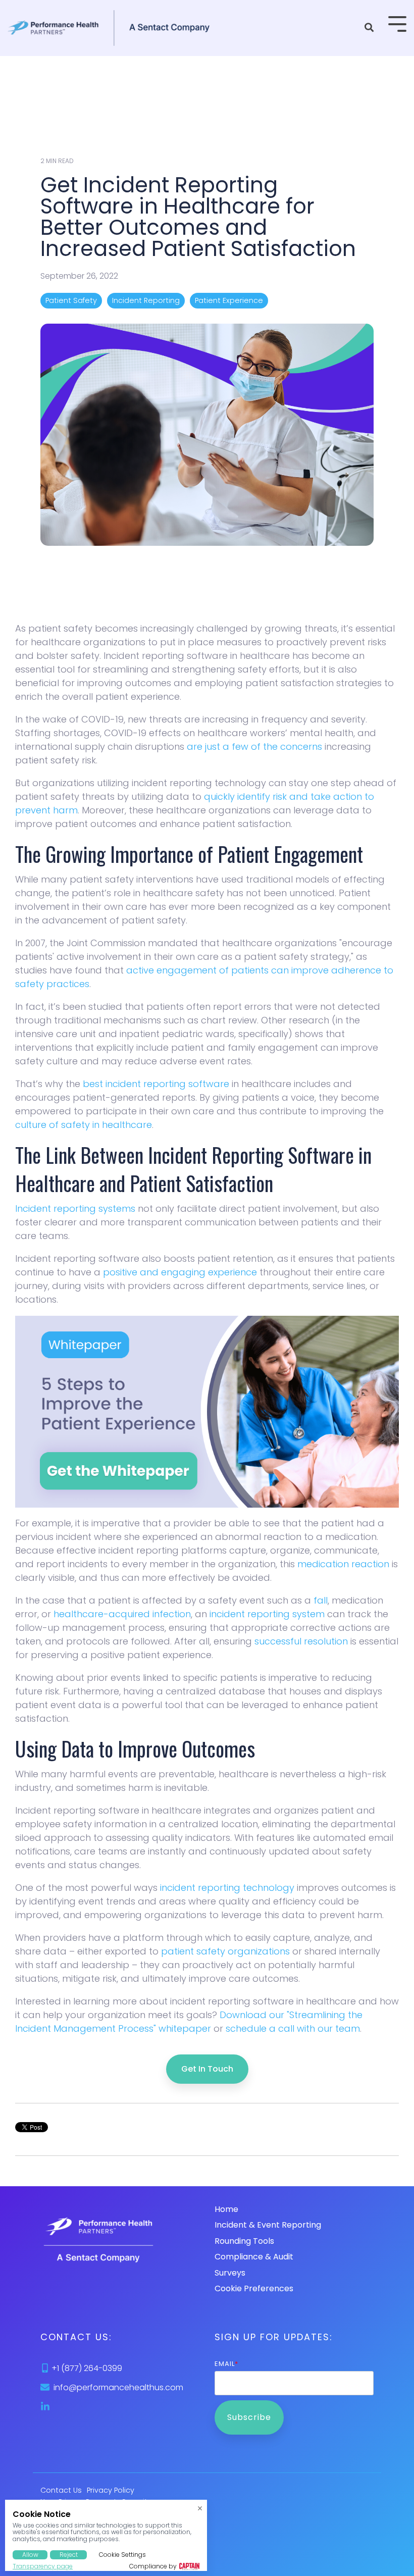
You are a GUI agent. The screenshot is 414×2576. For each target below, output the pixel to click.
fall (321, 1600)
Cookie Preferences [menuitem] (254, 2288)
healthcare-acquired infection (122, 1614)
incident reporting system (266, 1614)
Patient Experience (229, 300)
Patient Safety (71, 300)
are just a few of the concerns (254, 746)
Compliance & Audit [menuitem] (254, 2257)
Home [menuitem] (226, 2209)
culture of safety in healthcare (84, 1125)
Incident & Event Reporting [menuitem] (268, 2225)
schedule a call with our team (293, 2028)
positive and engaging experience (180, 1272)
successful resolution (301, 1641)
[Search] (369, 28)
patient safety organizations (225, 1951)
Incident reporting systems (75, 1208)
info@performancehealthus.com (118, 2387)
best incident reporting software (156, 1084)
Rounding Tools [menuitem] (244, 2241)
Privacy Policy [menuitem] (111, 2490)
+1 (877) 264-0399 (87, 2368)
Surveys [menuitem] (230, 2273)
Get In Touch (207, 2069)
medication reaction (343, 1564)
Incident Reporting (146, 300)
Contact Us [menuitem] (61, 2490)
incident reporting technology (227, 1888)
